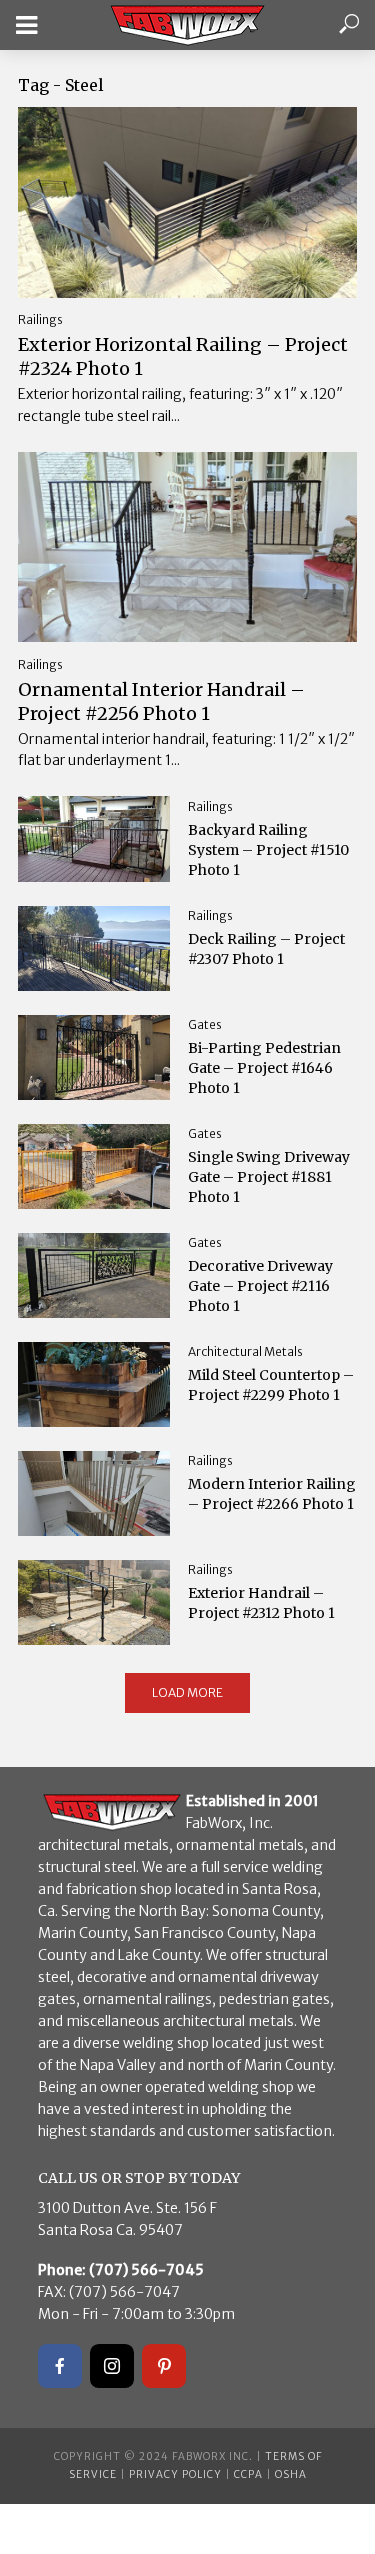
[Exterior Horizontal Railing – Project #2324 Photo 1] (187, 202)
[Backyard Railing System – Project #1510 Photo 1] (94, 838)
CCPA (248, 2474)
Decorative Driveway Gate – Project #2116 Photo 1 (260, 1286)
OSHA (291, 2474)
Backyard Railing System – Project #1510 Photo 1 (268, 850)
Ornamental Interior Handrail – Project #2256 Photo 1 (161, 701)
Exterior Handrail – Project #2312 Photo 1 (261, 1603)
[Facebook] (60, 2366)
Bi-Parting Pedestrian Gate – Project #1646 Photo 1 (264, 1068)
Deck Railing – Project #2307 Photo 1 (266, 949)
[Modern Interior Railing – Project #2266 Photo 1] (94, 1493)
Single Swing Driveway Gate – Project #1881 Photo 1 (269, 1177)
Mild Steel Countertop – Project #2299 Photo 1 (271, 1385)
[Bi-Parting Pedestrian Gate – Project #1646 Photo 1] (94, 1057)
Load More (187, 1692)
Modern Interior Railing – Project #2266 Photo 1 (272, 1494)
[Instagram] (112, 2366)
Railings (40, 319)
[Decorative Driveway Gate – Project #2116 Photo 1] (94, 1275)
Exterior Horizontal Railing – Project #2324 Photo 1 (183, 356)
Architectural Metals (245, 1351)
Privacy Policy (175, 2474)
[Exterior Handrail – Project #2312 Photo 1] (94, 1602)
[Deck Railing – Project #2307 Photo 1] (94, 948)
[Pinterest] (164, 2366)
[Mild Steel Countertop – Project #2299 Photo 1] (94, 1384)
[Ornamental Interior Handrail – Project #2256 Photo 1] (187, 547)
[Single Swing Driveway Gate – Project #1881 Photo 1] (94, 1166)
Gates (205, 1024)
